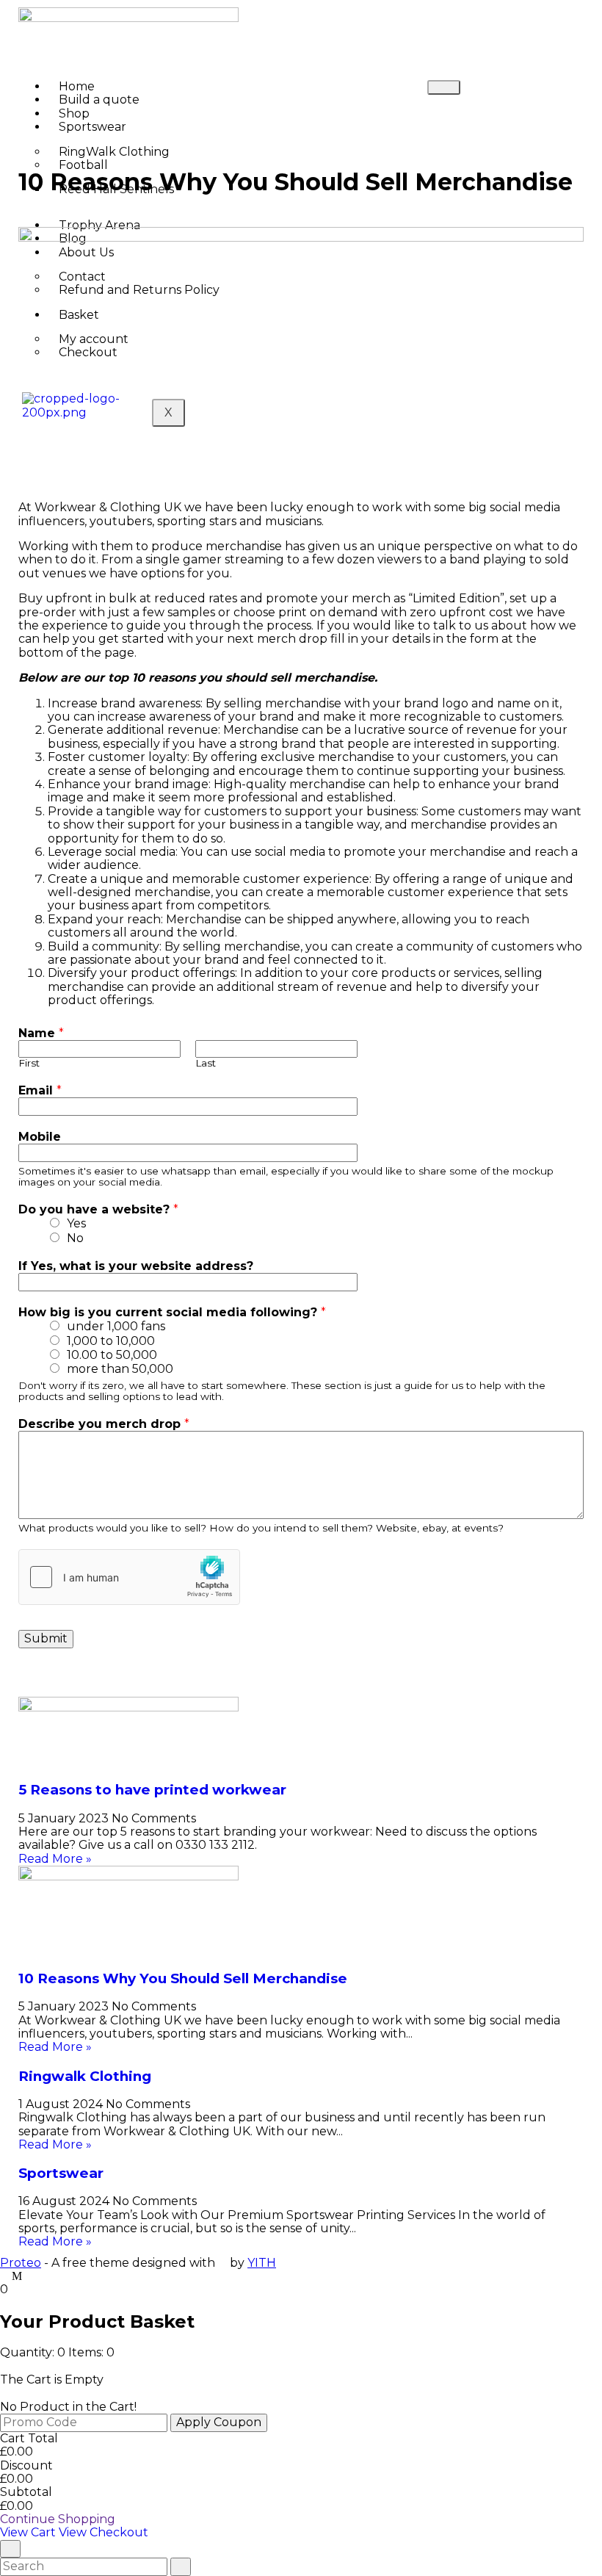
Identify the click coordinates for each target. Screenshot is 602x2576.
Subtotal (26, 2492)
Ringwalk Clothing (85, 2076)
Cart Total (29, 2438)
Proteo (21, 2263)
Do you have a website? (98, 1210)
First (29, 1063)
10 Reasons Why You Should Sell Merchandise (183, 1978)
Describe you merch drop (104, 1424)
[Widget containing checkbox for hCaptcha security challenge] (129, 1577)
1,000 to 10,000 (111, 1341)
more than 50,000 (120, 1369)
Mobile (40, 1137)
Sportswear (93, 127)
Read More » (55, 1859)
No (75, 1238)
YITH (262, 2263)
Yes (76, 1223)
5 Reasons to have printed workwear (152, 1790)
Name (41, 1033)
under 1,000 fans (116, 1326)
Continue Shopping (58, 2519)
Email (40, 1091)
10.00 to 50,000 (112, 1355)
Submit (46, 1638)
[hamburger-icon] (444, 87)
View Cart (29, 2532)
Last (206, 1063)
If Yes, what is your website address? (136, 1266)
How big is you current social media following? (172, 1313)
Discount (26, 2465)
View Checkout (104, 2532)
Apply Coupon (219, 2422)
